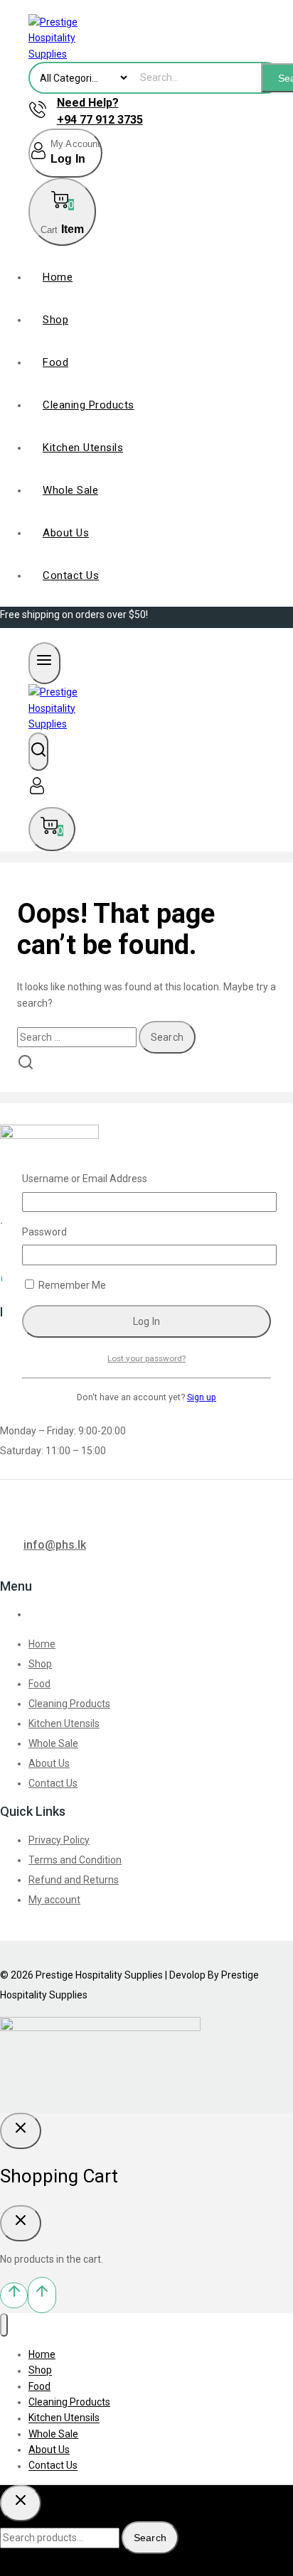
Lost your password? (146, 1358)
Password (44, 1232)
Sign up (202, 1397)
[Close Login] (21, 2131)
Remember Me (71, 1285)
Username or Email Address (85, 1179)
